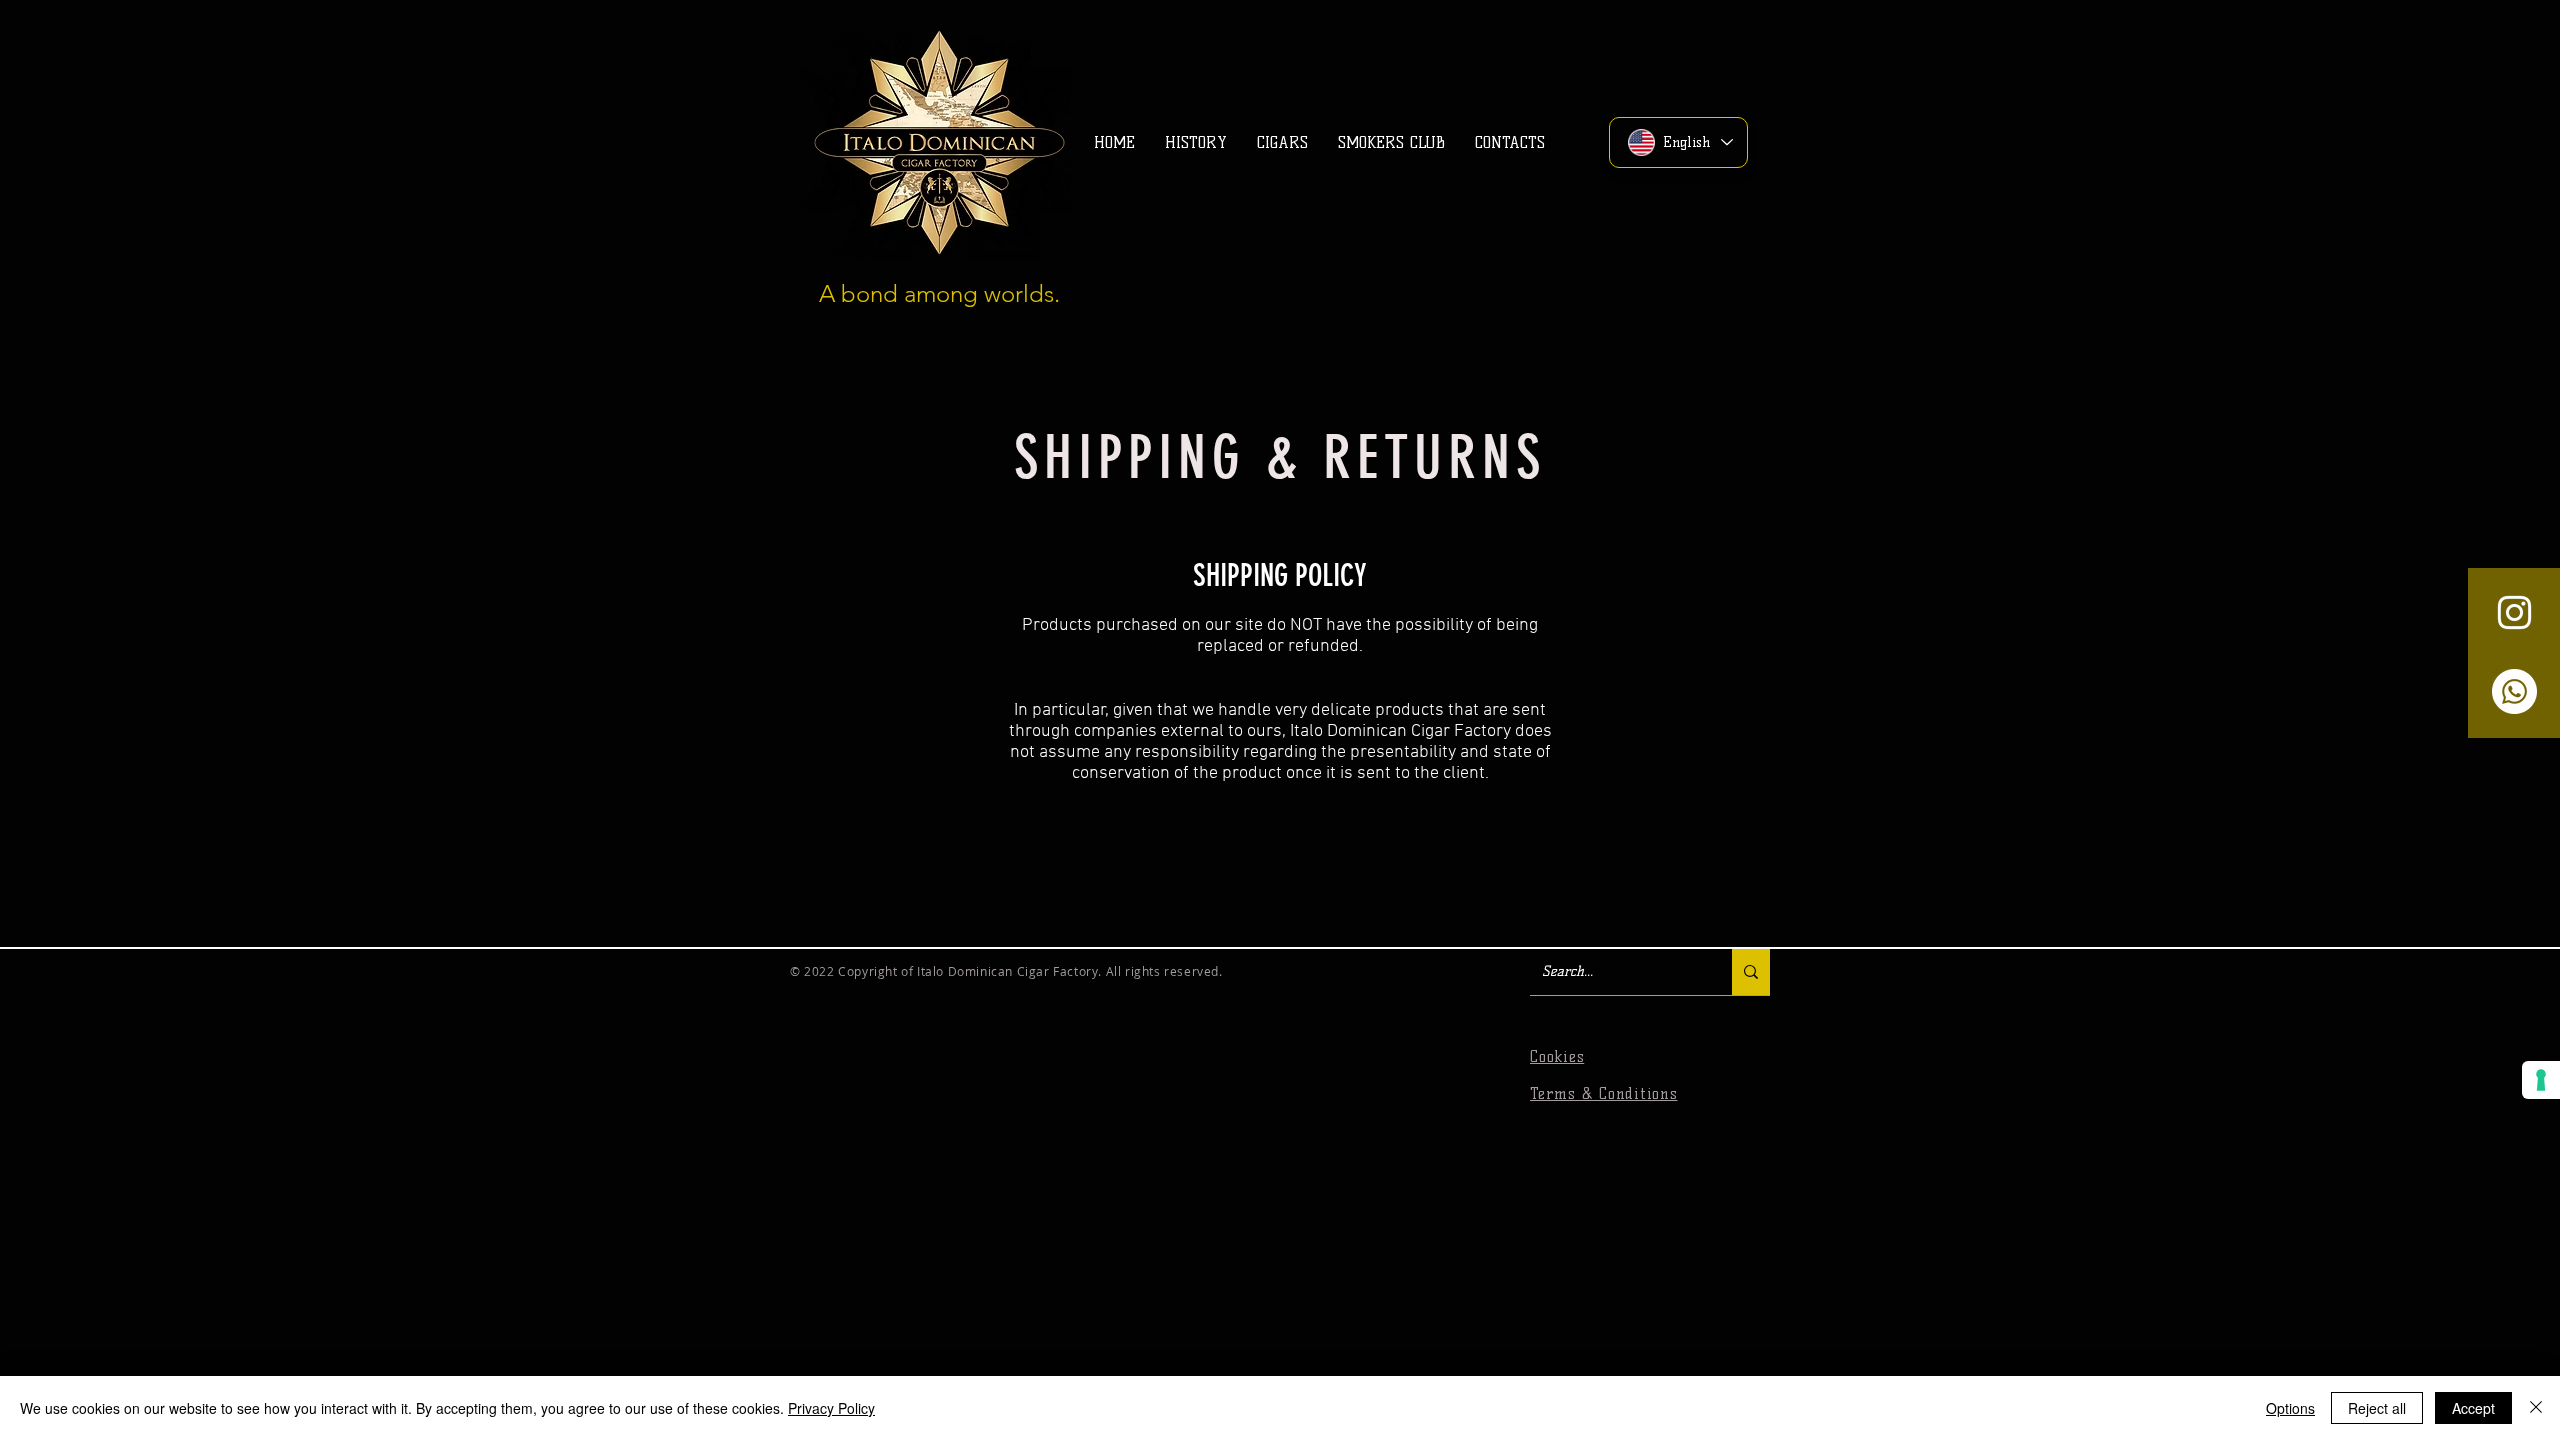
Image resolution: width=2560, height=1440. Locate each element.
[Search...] (1751, 972)
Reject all (2377, 1408)
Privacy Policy (831, 1408)
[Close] (2536, 1408)
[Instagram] (2514, 612)
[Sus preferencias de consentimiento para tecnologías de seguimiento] (2541, 1080)
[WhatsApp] (2514, 691)
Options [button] (2290, 1408)
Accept (2473, 1408)
